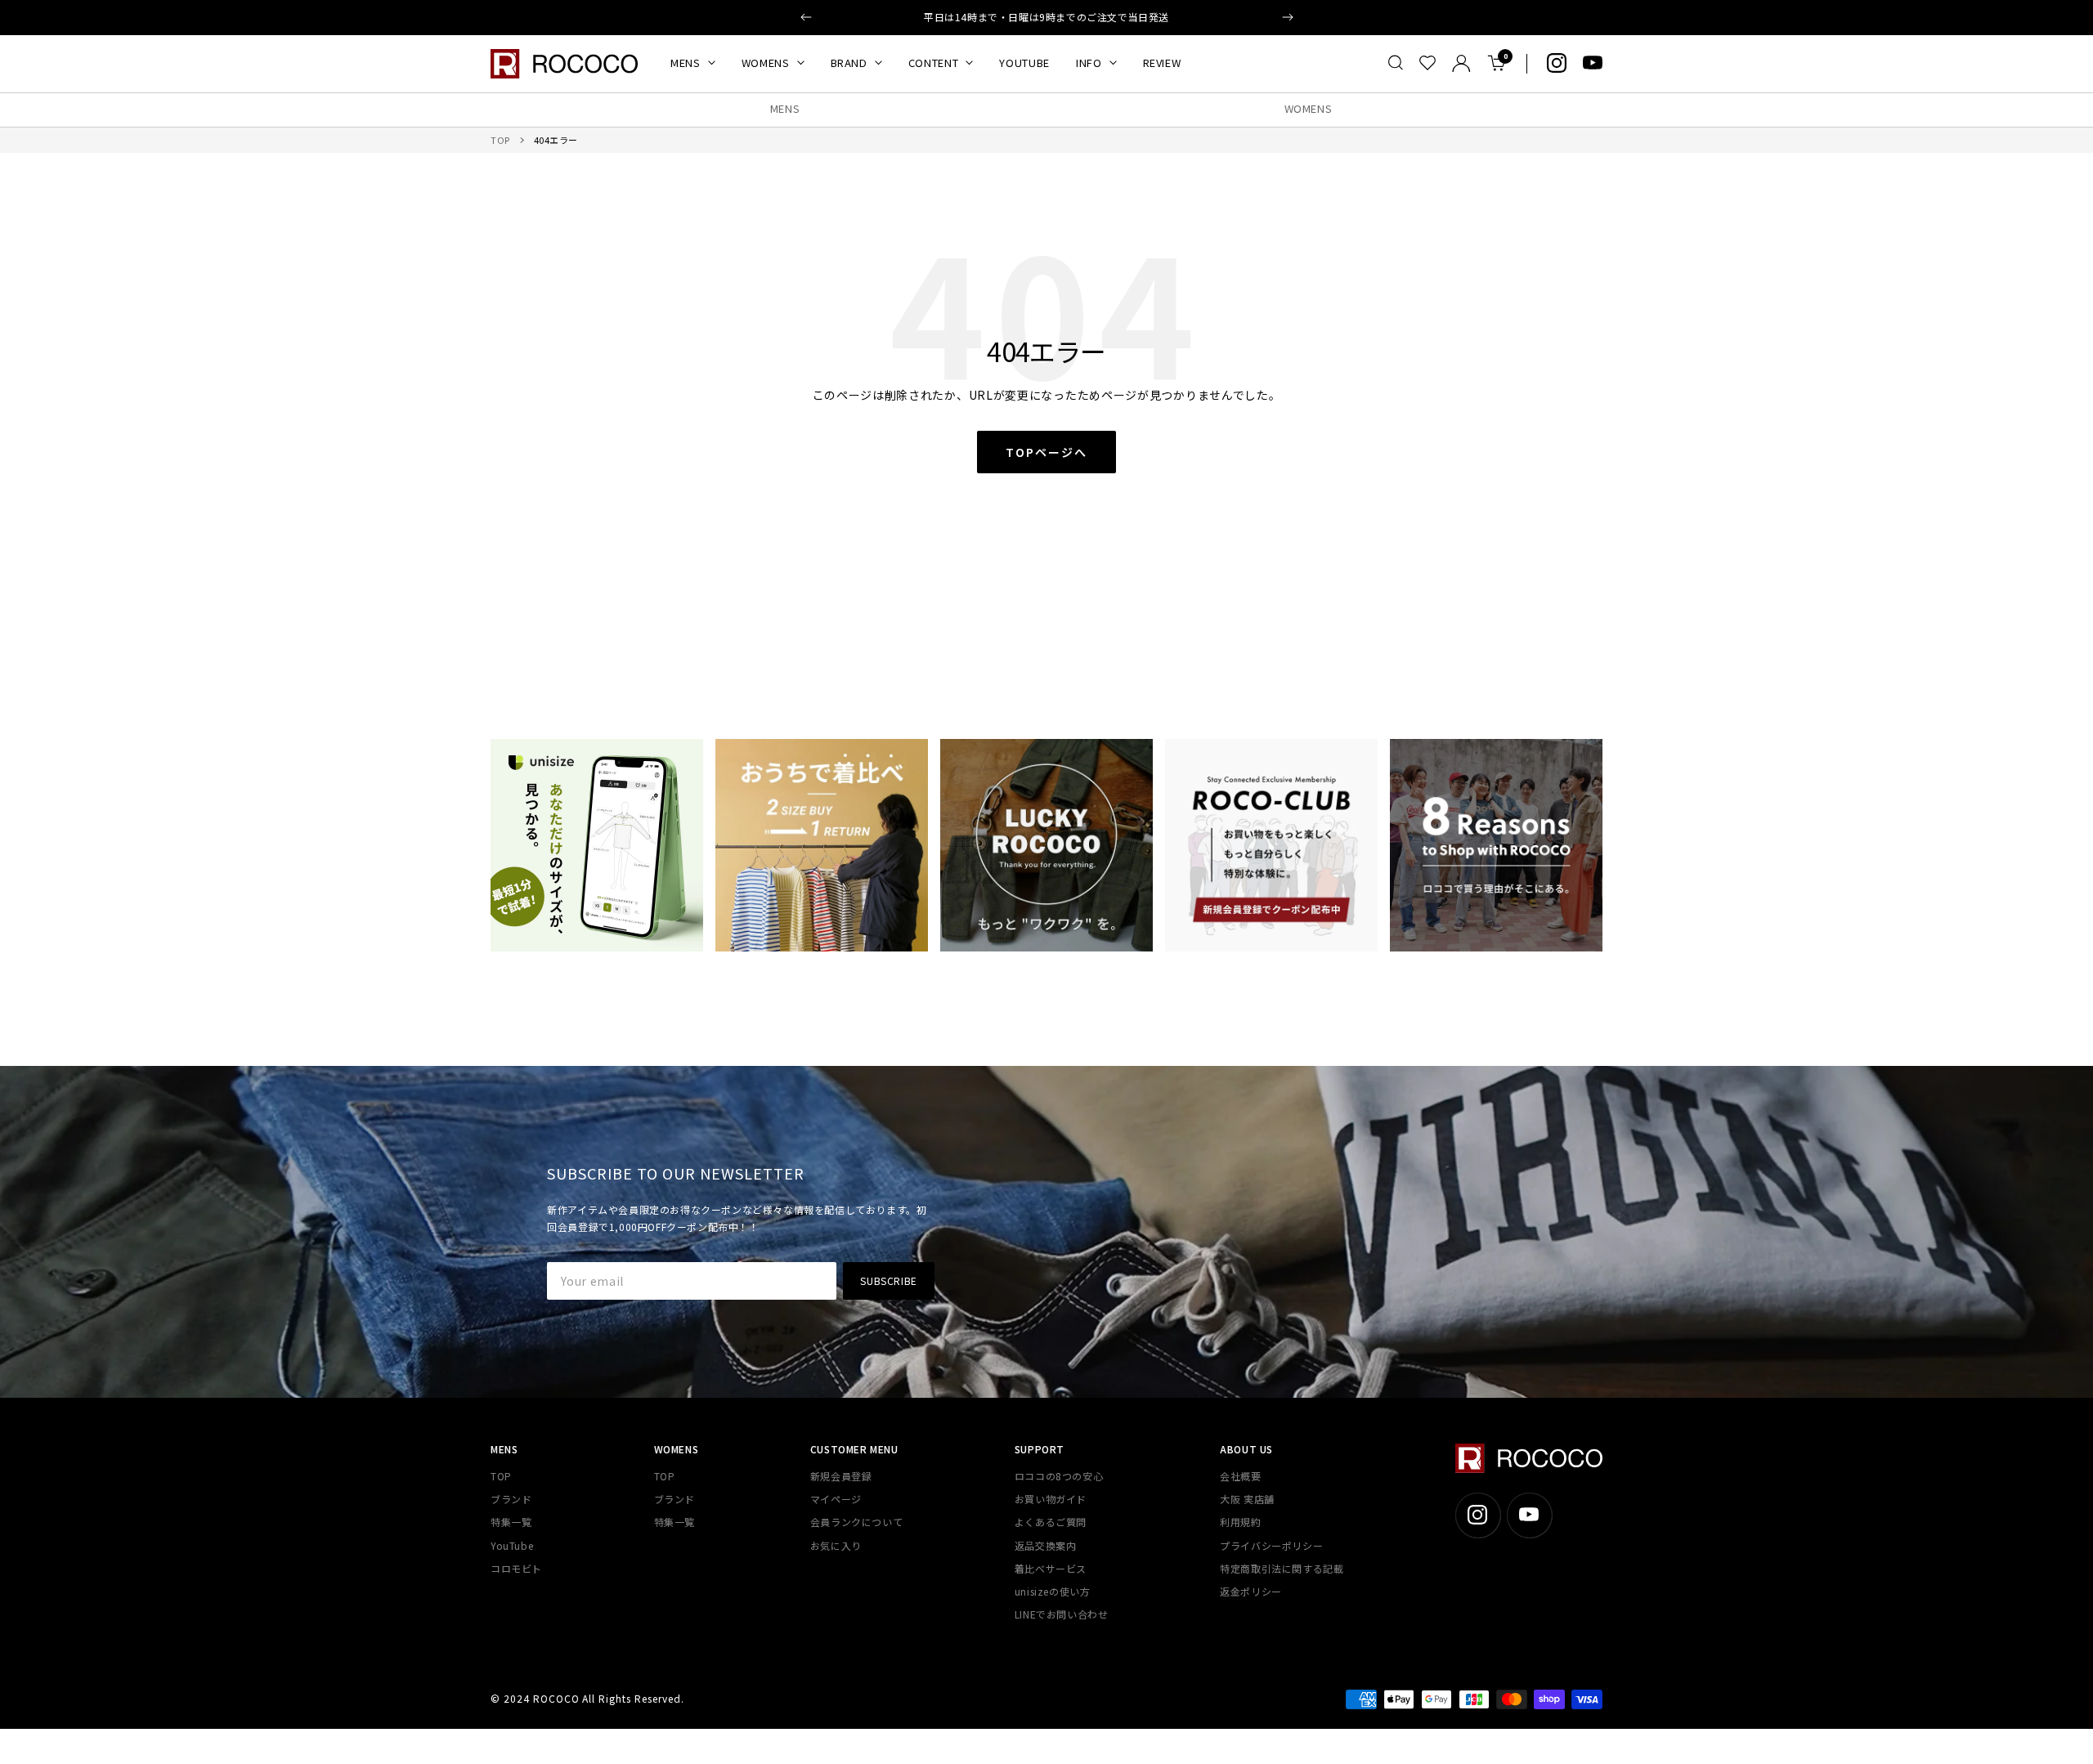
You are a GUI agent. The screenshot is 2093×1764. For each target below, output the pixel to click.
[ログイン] (1461, 63)
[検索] (1396, 63)
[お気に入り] (1427, 63)
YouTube (512, 1545)
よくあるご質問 (1051, 1522)
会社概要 (1240, 1476)
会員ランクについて (856, 1522)
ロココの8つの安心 (1059, 1476)
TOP (500, 140)
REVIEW (1162, 63)
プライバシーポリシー (1271, 1545)
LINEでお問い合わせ (1062, 1614)
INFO (1089, 63)
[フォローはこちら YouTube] (1593, 63)
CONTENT (934, 63)
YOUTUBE (1024, 63)
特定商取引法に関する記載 (1282, 1568)
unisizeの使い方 (1053, 1591)
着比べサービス (1051, 1568)
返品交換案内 (1046, 1545)
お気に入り (836, 1545)
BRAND (849, 63)
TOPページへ (1046, 452)
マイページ (836, 1499)
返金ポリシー (1251, 1591)
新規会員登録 (841, 1476)
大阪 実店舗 (1247, 1499)
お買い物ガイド (1051, 1499)
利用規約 (1240, 1522)
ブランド (511, 1499)
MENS (686, 63)
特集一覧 (511, 1522)
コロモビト (516, 1568)
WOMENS (766, 63)
